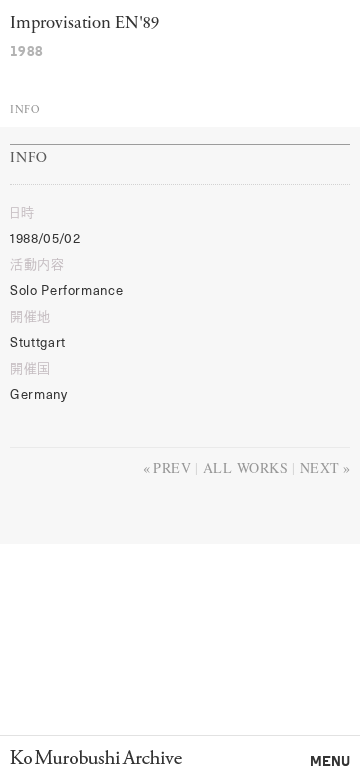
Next (320, 467)
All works (246, 467)
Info (24, 110)
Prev (172, 467)
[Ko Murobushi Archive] (96, 757)
